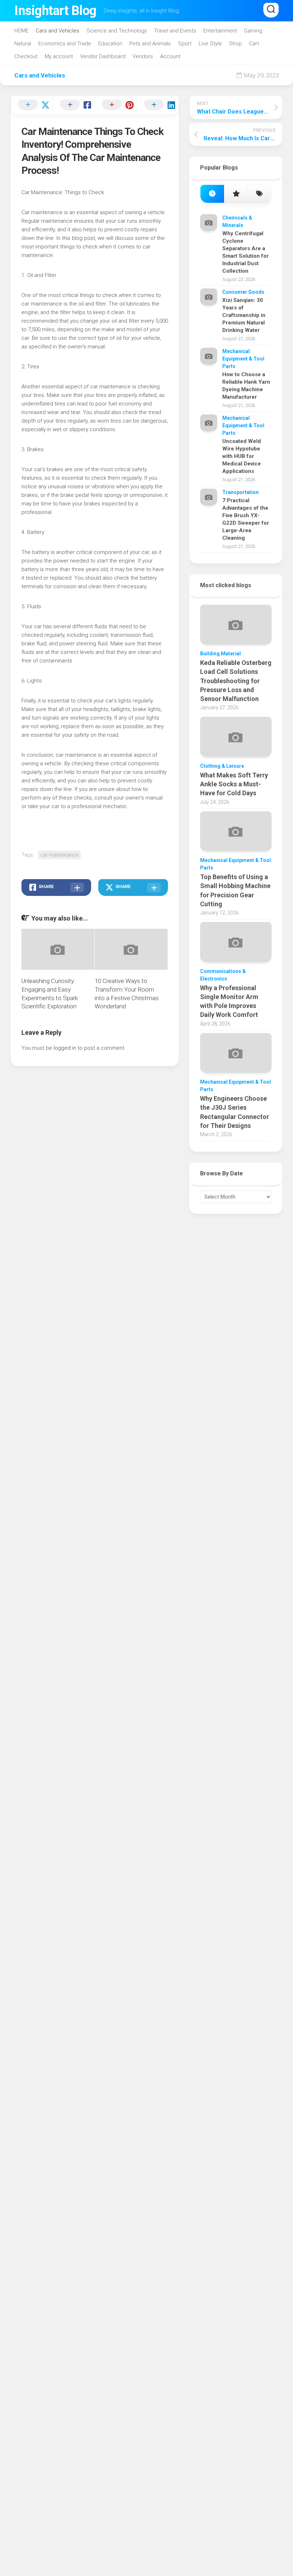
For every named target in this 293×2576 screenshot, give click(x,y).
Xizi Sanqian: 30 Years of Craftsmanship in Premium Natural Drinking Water (244, 315)
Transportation (240, 492)
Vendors (143, 56)
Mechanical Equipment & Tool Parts (243, 359)
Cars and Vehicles (58, 31)
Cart (254, 44)
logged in (65, 1048)
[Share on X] (32, 105)
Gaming (253, 31)
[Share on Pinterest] (116, 105)
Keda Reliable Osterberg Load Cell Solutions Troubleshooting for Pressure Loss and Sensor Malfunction (236, 681)
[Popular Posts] (236, 194)
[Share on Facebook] (74, 105)
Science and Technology (117, 31)
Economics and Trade (65, 44)
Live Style (210, 44)
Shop (235, 44)
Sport (185, 44)
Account (170, 56)
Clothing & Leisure (222, 766)
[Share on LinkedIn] (158, 105)
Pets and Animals (150, 44)
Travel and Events (175, 31)
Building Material (220, 654)
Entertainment (220, 31)
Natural (23, 44)
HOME (21, 31)
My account (59, 56)
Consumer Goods (243, 292)
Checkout (26, 56)
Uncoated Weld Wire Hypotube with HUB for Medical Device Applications (242, 456)
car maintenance (59, 855)
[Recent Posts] (212, 194)
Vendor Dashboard (103, 56)
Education (110, 44)
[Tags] (259, 194)
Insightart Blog (55, 11)
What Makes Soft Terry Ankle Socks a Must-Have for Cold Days (234, 784)
